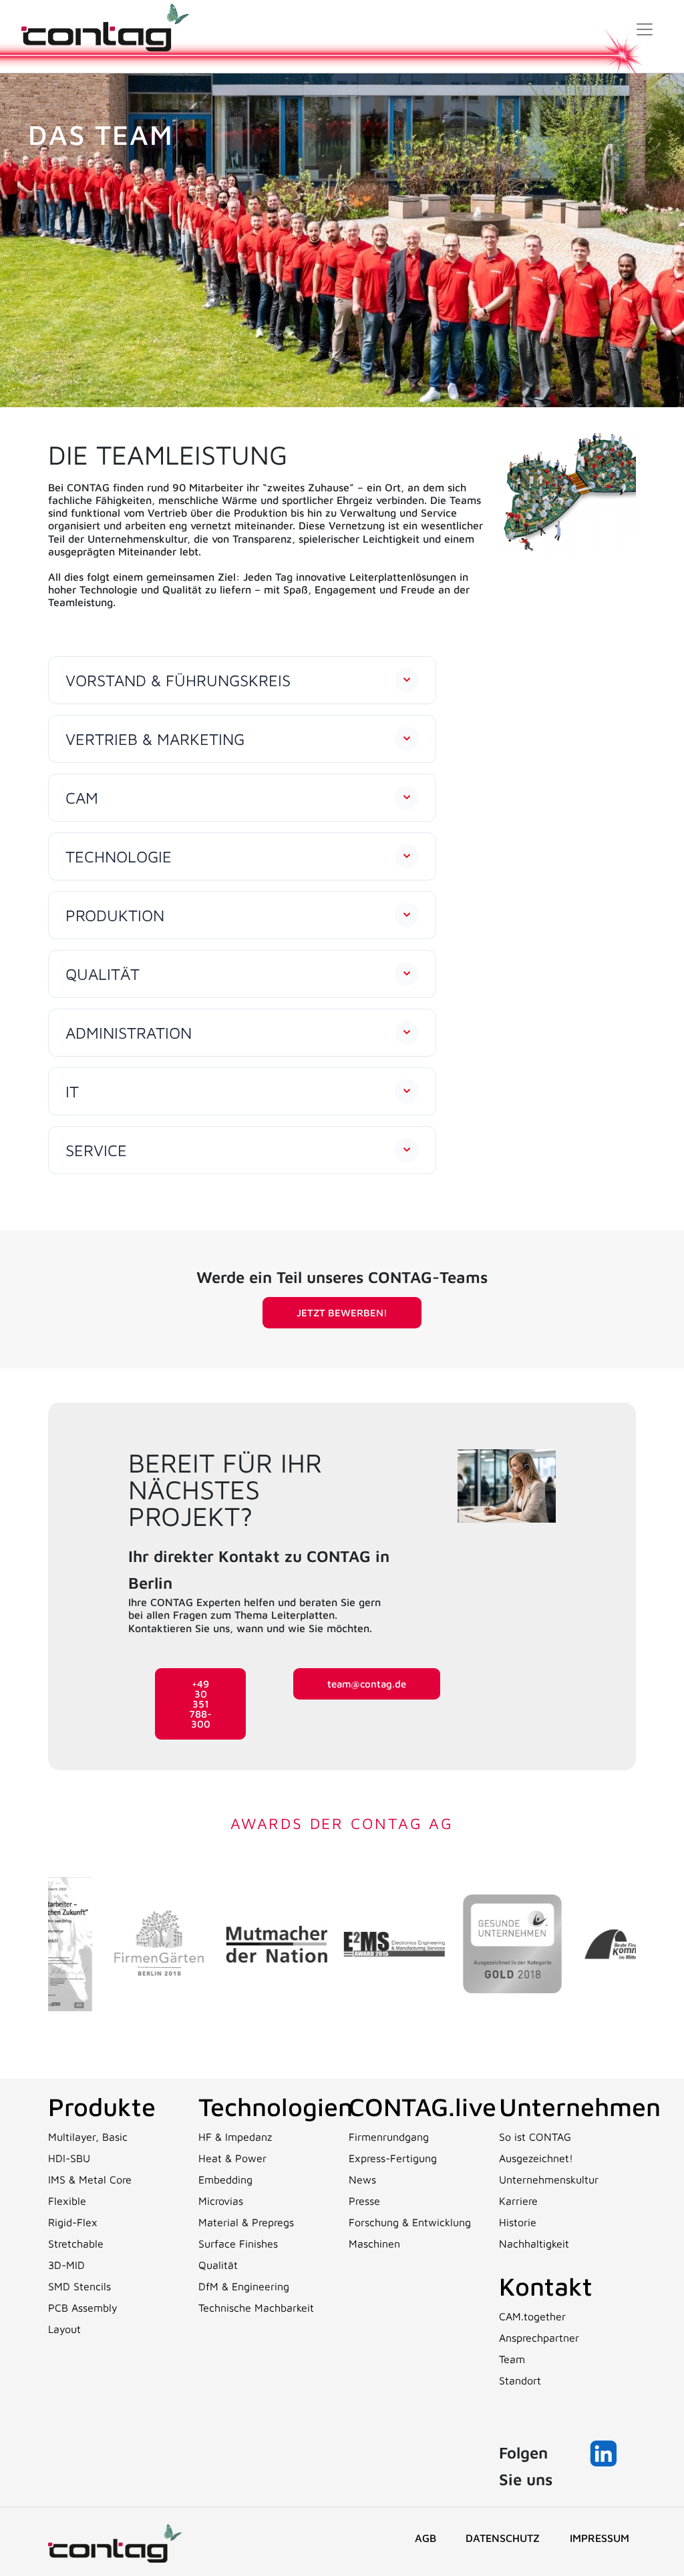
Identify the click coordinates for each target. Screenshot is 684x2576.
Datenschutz (503, 2538)
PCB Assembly (83, 2308)
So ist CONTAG (535, 2137)
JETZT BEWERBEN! (342, 1313)
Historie (518, 2222)
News (362, 2179)
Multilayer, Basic (88, 2137)
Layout (64, 2329)
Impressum (600, 2538)
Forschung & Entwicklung (410, 2222)
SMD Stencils (79, 2286)
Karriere (518, 2201)
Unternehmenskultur (549, 2179)
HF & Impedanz (235, 2137)
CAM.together (532, 2316)
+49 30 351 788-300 (200, 1704)
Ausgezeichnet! (536, 2158)
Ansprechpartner (539, 2338)
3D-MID (66, 2265)
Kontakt (546, 2286)
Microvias (221, 2201)
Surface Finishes (238, 2244)
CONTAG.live (422, 2106)
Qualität (218, 2265)
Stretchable (76, 2244)
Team (512, 2359)
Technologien (276, 2106)
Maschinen (374, 2244)
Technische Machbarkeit (256, 2308)
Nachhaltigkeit (534, 2244)
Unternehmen (580, 2106)
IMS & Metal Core (90, 2179)
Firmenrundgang (389, 2137)
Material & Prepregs (246, 2222)
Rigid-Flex (73, 2222)
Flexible (67, 2201)
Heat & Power (232, 2158)
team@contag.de (367, 1684)
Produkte (102, 2106)
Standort (520, 2380)
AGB (425, 2538)
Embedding (225, 2179)
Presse (364, 2201)
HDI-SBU (69, 2158)
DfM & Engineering (244, 2286)
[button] (242, 680)
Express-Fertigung (393, 2158)
